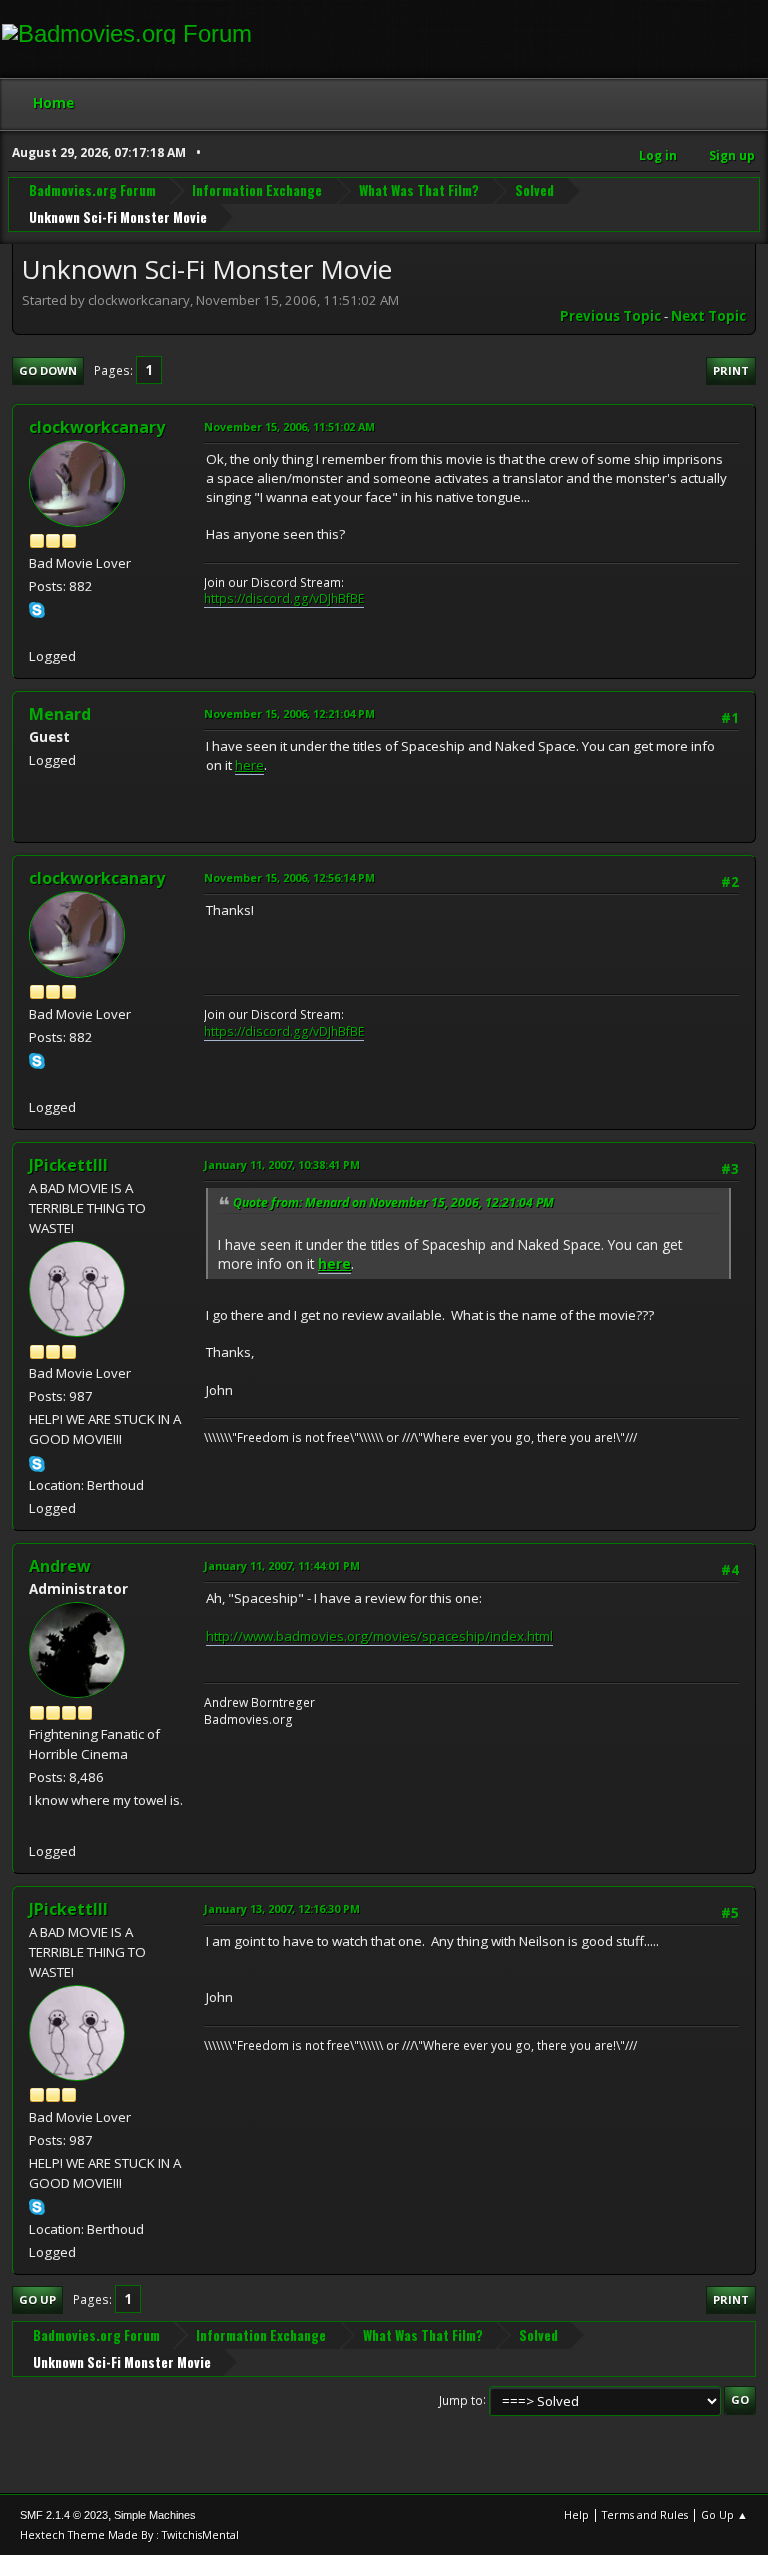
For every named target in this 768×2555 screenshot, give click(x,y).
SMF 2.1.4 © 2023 (64, 2515)
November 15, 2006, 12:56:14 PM (289, 877)
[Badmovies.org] (37, 1826)
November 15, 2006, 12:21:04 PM (289, 713)
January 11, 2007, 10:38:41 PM (282, 1164)
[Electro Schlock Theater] (37, 632)
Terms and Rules (645, 2514)
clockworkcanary (97, 427)
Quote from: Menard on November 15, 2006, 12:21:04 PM (393, 1202)
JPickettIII (68, 1165)
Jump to (461, 2399)
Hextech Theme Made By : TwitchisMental (129, 2534)
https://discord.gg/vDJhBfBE (284, 598)
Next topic (708, 316)
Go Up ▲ (724, 2514)
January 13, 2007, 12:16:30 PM (282, 1908)
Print (731, 370)
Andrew (60, 1566)
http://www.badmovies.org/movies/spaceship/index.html (379, 1636)
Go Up (37, 2299)
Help (576, 2514)
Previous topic (610, 316)
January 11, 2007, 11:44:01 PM (282, 1565)
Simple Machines (155, 2515)
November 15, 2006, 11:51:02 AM (289, 426)
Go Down (48, 370)
